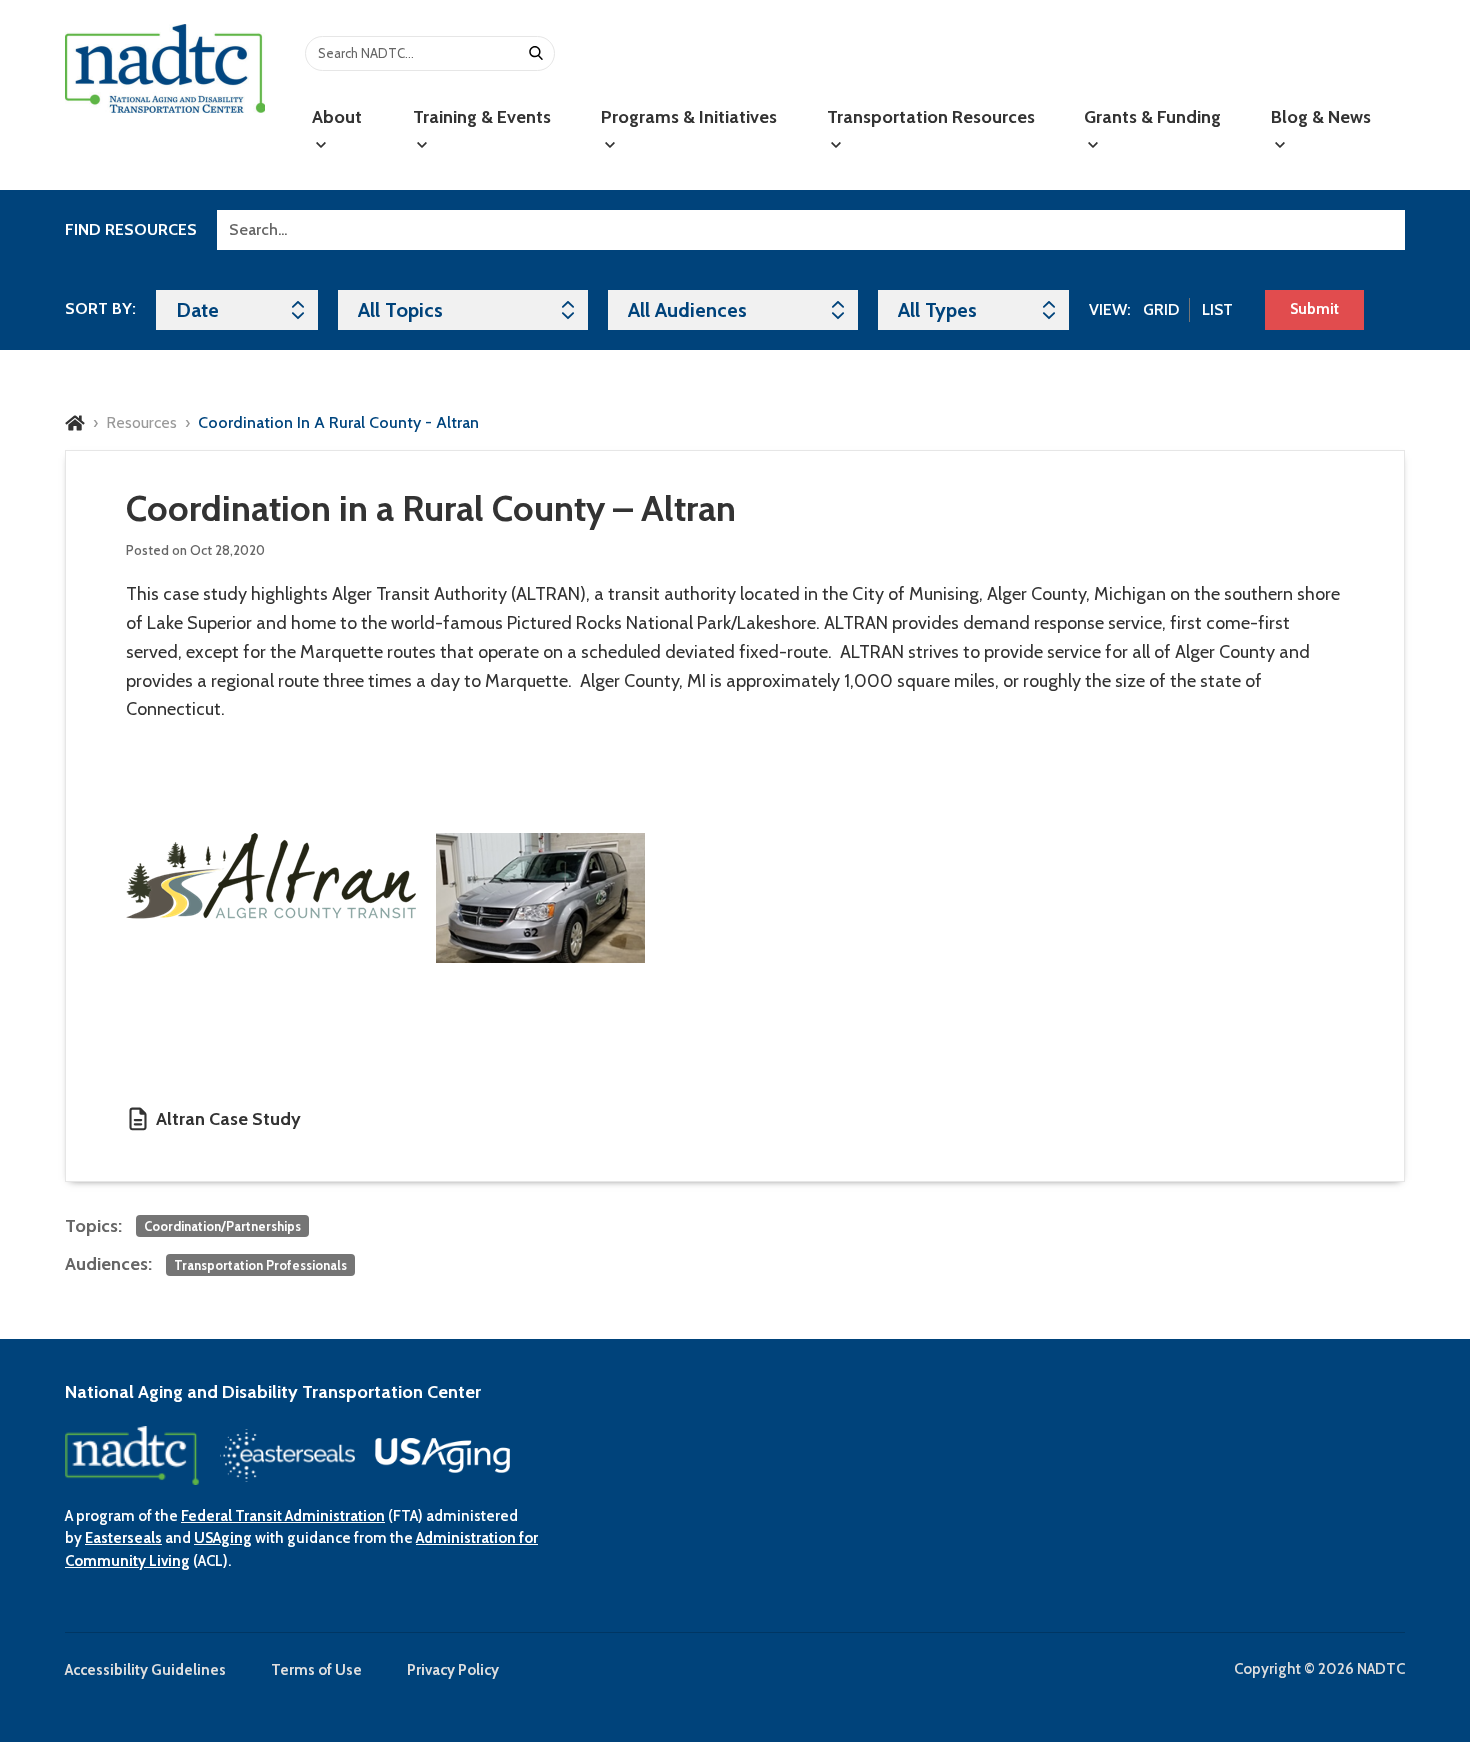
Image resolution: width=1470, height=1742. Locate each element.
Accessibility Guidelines (145, 1670)
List (1217, 309)
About (337, 117)
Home (75, 423)
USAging (223, 1538)
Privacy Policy (453, 1670)
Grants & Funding (1152, 117)
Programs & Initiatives (689, 117)
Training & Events (482, 117)
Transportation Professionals (260, 1265)
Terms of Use (316, 1670)
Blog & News (1321, 117)
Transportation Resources (931, 117)
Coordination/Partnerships (222, 1226)
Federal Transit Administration (283, 1516)
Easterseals (123, 1538)
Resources (141, 422)
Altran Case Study (228, 1119)
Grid (1161, 309)
